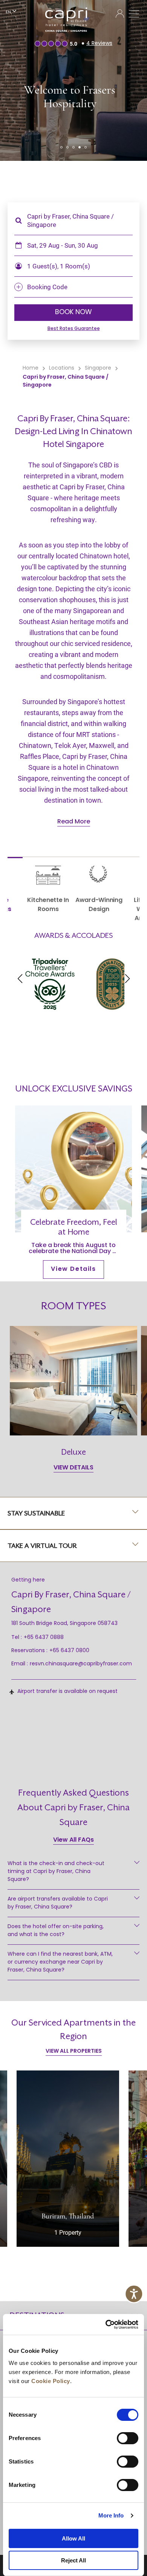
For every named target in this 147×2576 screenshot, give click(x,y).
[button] (61, 147)
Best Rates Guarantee (74, 329)
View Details (73, 1269)
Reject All (73, 2560)
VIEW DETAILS (73, 1468)
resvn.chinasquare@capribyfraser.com (81, 1664)
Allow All (73, 2538)
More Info (111, 2515)
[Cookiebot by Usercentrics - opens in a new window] (106, 2325)
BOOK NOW (73, 313)
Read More (74, 822)
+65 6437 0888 (44, 1638)
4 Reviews (99, 44)
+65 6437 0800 (69, 1651)
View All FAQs (73, 1840)
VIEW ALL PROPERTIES (74, 2051)
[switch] (128, 2438)
